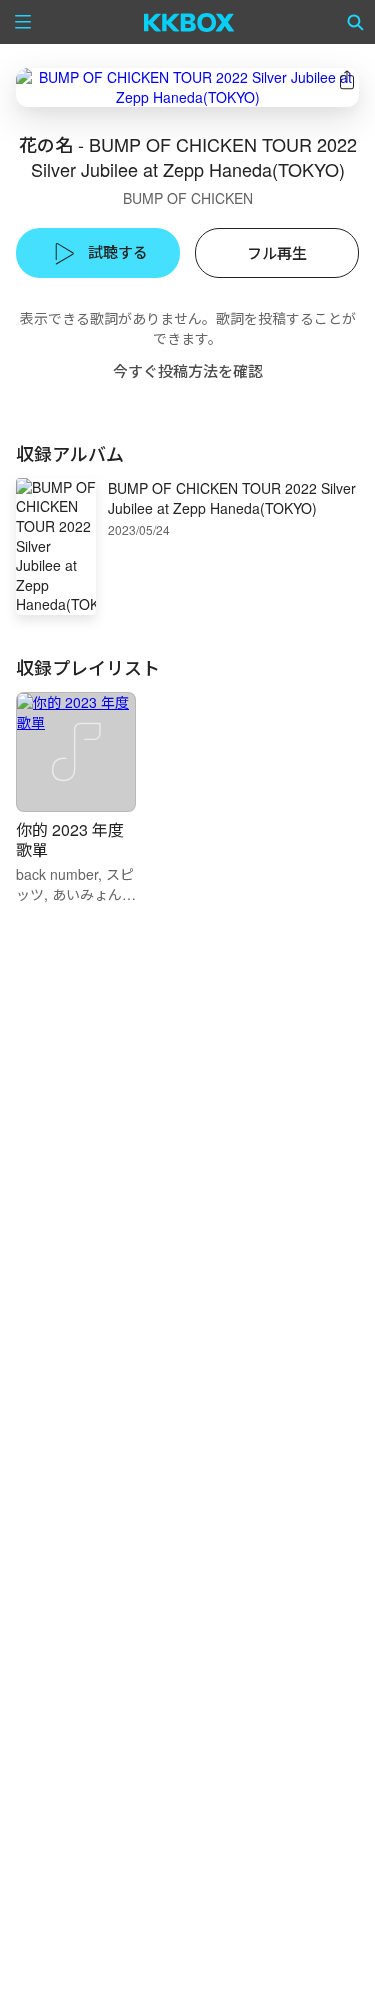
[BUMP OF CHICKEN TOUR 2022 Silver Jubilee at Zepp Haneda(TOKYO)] (187, 87)
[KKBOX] (189, 22)
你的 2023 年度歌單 (70, 839)
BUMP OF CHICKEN (188, 198)
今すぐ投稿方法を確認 (188, 370)
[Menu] (23, 22)
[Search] (356, 22)
